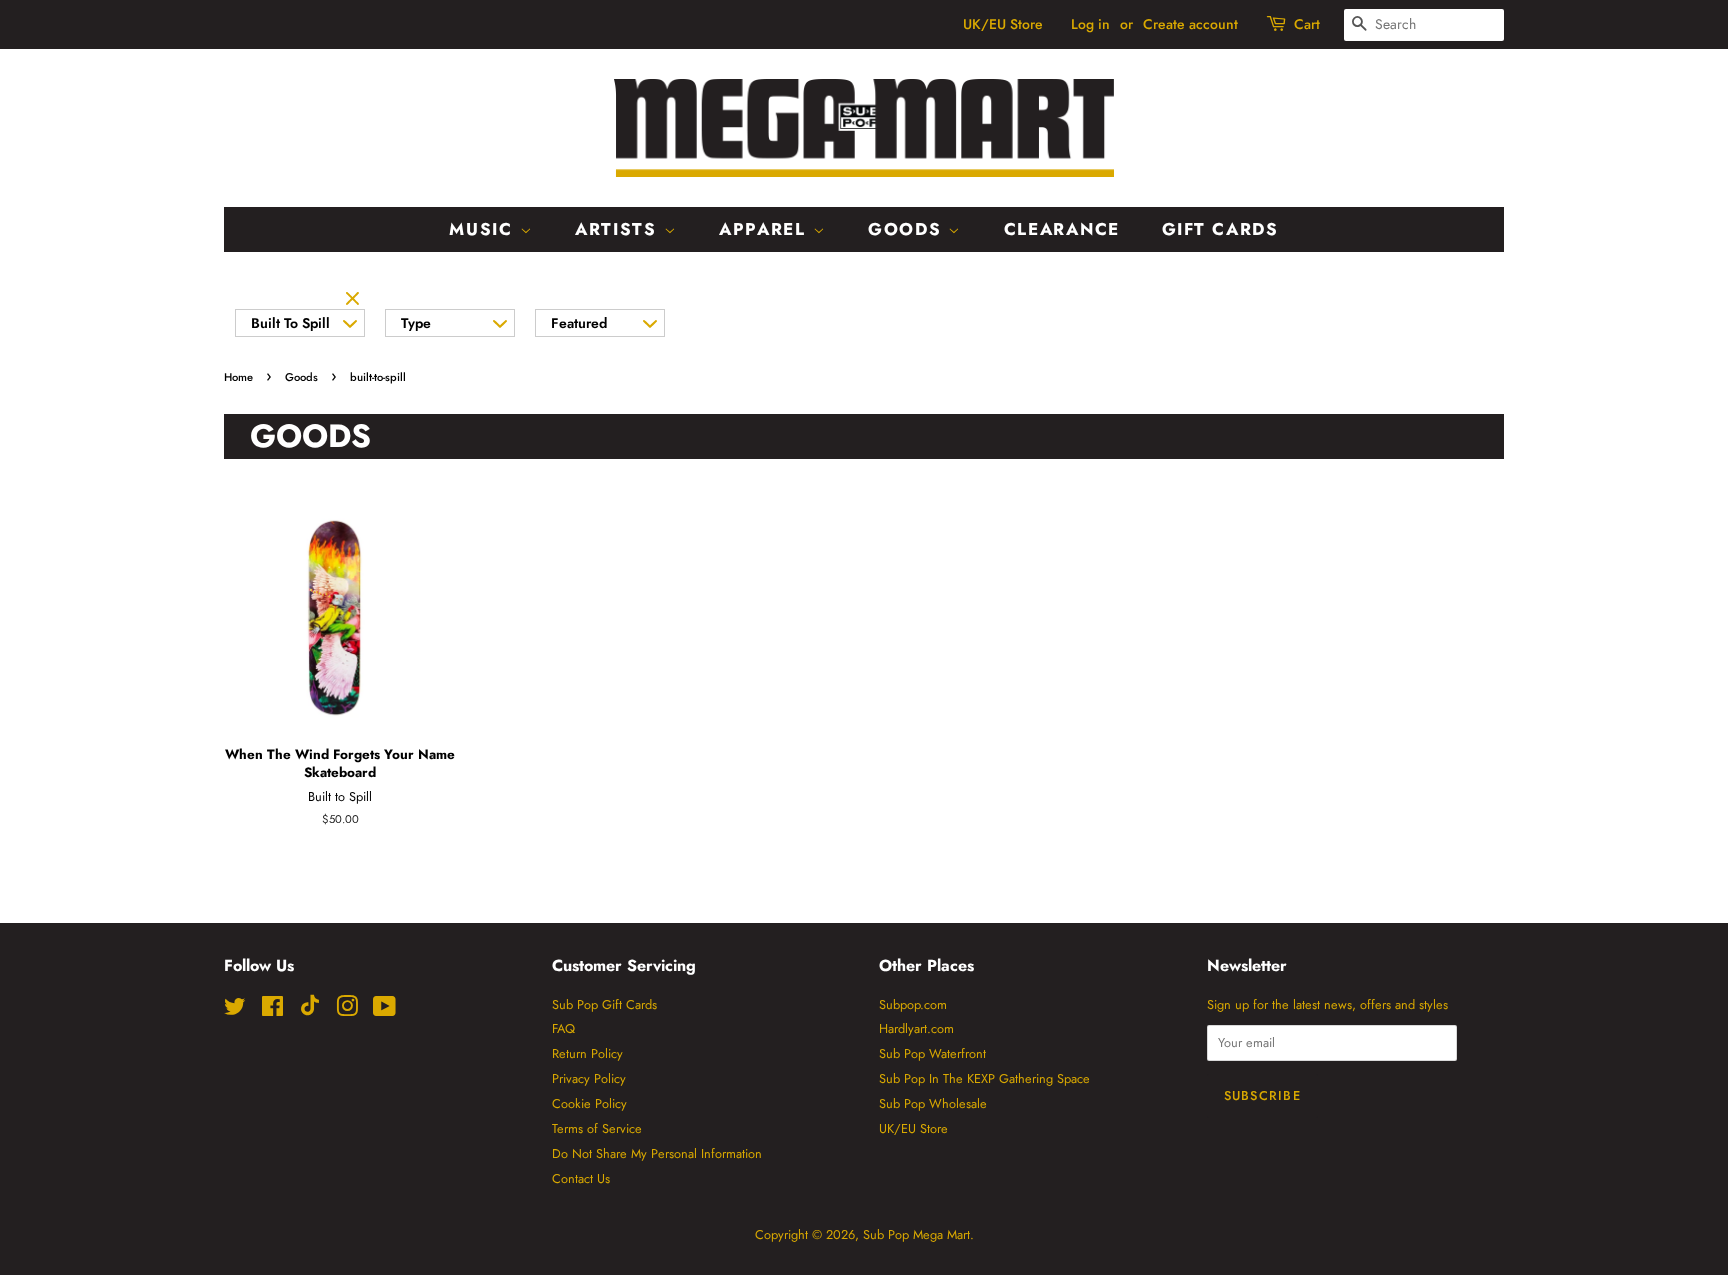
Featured (579, 323)
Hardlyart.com (916, 1028)
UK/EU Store (1003, 24)
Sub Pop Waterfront (932, 1053)
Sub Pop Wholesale (933, 1103)
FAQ (563, 1028)
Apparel (766, 229)
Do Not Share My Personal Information (657, 1153)
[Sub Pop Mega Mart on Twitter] (235, 1010)
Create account (1190, 24)
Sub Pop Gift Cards (604, 1004)
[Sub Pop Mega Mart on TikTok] (310, 1011)
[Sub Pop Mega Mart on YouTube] (384, 1010)
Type (416, 323)
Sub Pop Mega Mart (916, 1234)
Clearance (1062, 229)
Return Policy (587, 1053)
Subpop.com (913, 1004)
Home (238, 377)
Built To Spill (290, 323)
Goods (908, 229)
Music (484, 229)
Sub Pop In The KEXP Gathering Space (984, 1078)
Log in (1090, 24)
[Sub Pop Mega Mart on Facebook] (272, 1010)
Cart (1307, 24)
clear (355, 300)
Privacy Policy (589, 1078)
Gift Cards (1220, 229)
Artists (619, 229)
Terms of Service (597, 1128)
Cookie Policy (589, 1103)
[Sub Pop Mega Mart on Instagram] (347, 1010)
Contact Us (581, 1178)
